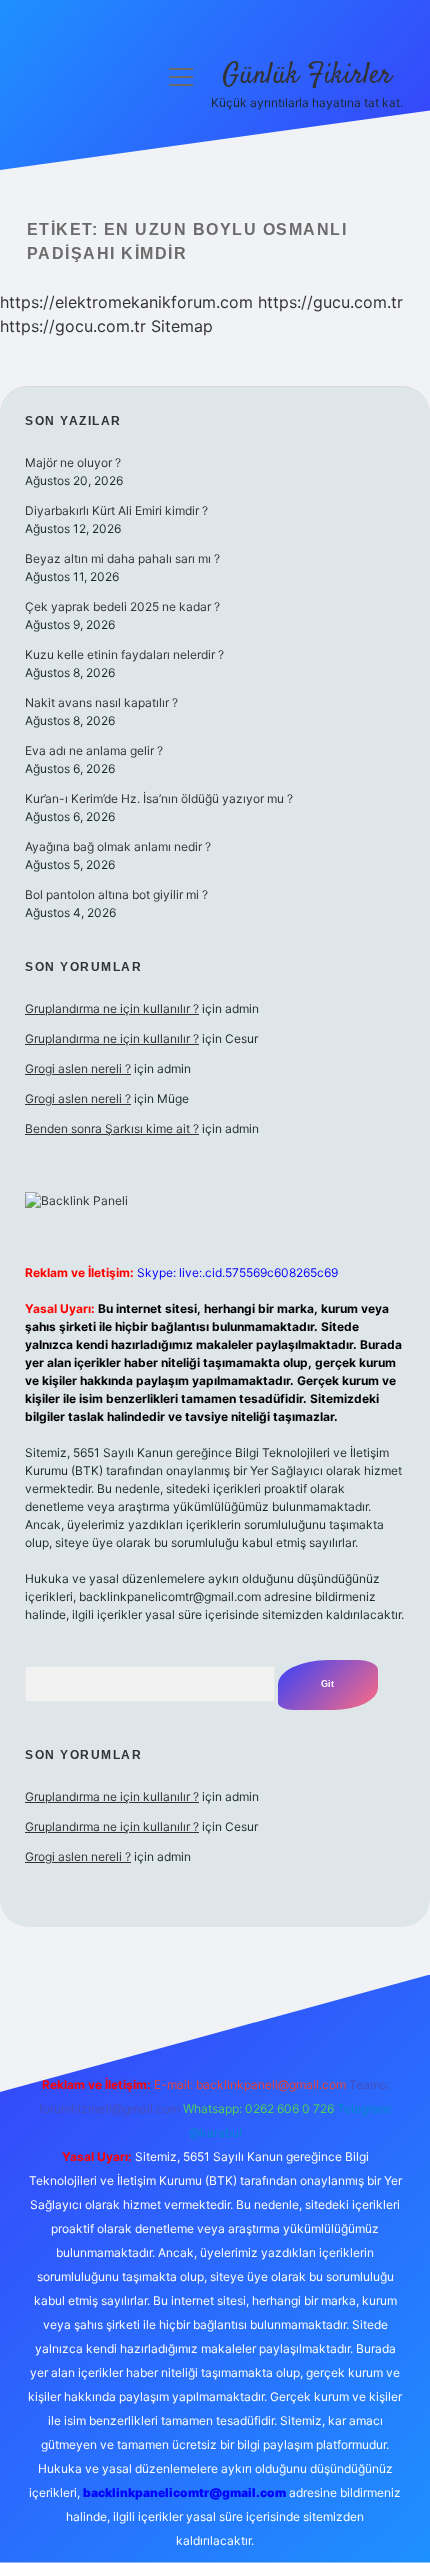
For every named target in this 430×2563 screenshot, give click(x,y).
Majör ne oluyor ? (73, 462)
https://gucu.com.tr (330, 302)
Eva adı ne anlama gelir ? (94, 750)
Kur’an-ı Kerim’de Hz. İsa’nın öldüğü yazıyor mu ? (159, 798)
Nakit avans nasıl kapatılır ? (101, 702)
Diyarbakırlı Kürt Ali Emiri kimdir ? (116, 510)
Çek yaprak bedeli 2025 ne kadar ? (122, 606)
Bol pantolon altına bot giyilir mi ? (116, 894)
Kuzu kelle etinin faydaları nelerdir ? (124, 654)
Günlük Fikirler (307, 76)
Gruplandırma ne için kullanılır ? (112, 1008)
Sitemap (182, 326)
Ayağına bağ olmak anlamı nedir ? (118, 846)
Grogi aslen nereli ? (78, 1068)
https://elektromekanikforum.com (126, 302)
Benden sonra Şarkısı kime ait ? (112, 1128)
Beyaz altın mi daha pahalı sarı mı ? (122, 558)
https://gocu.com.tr (73, 326)
